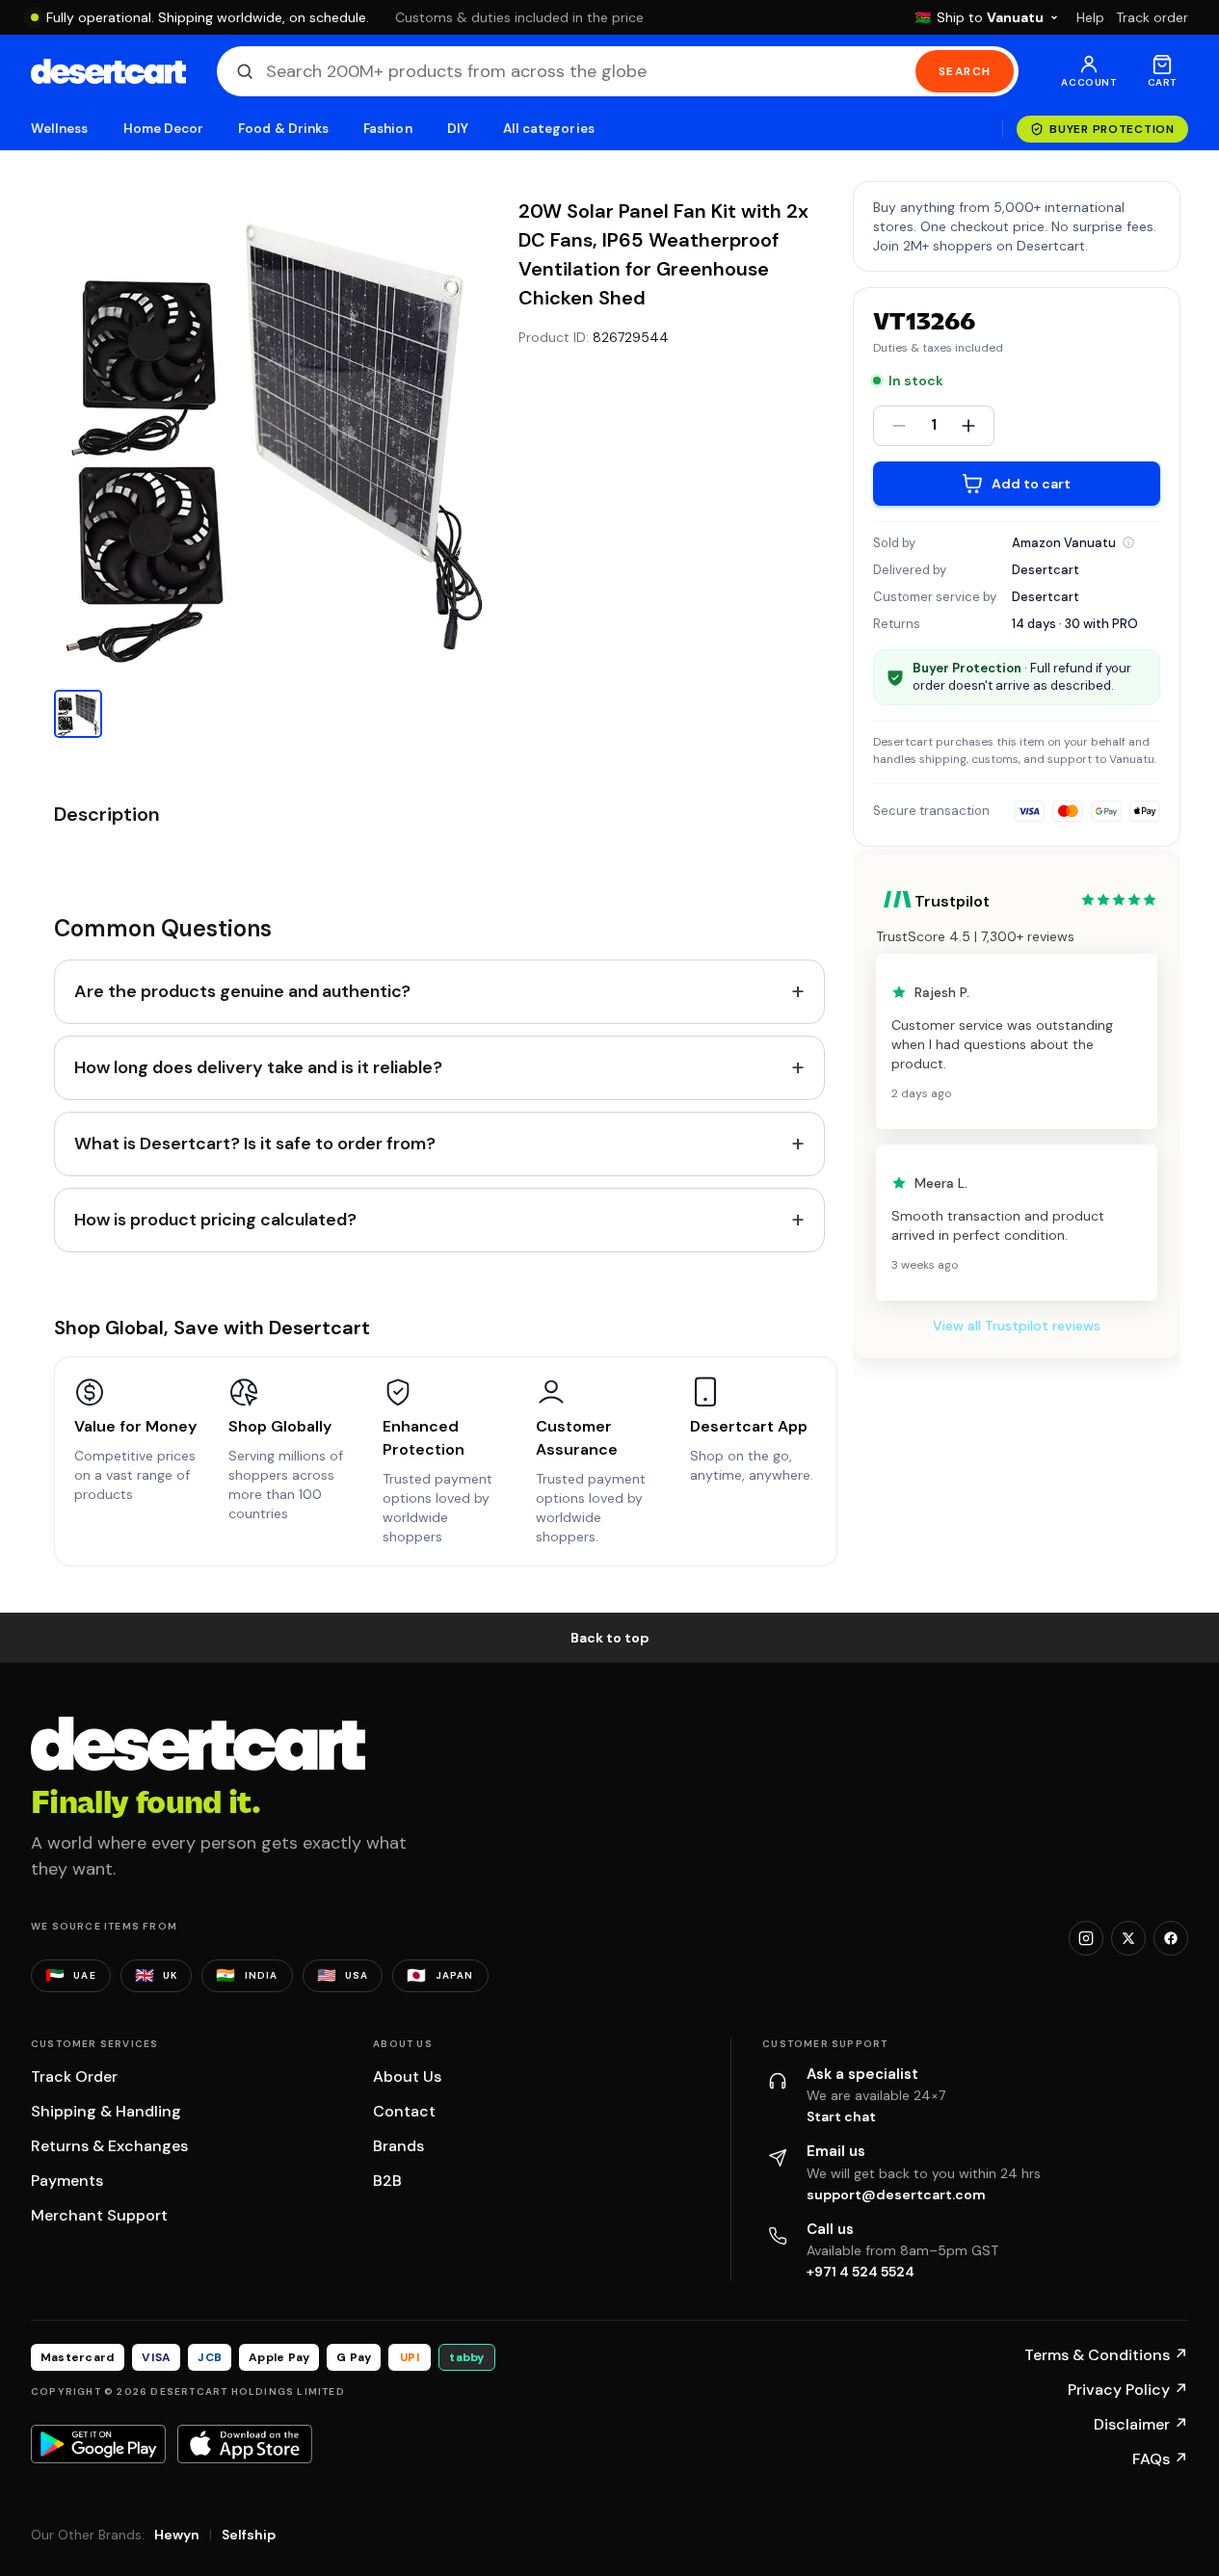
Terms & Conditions (1106, 2355)
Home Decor (164, 129)
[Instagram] (1086, 1938)
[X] (1128, 1938)
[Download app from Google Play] (98, 2444)
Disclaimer (1141, 2424)
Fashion (387, 129)
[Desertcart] (108, 71)
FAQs (1160, 2459)
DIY (458, 129)
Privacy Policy (1128, 2390)
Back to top (610, 1638)
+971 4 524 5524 (861, 2272)
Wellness (60, 129)
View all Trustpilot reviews (1017, 1326)
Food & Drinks (283, 129)
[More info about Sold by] (1128, 542)
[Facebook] (1171, 1938)
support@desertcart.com (896, 2195)
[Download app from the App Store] (245, 2444)
